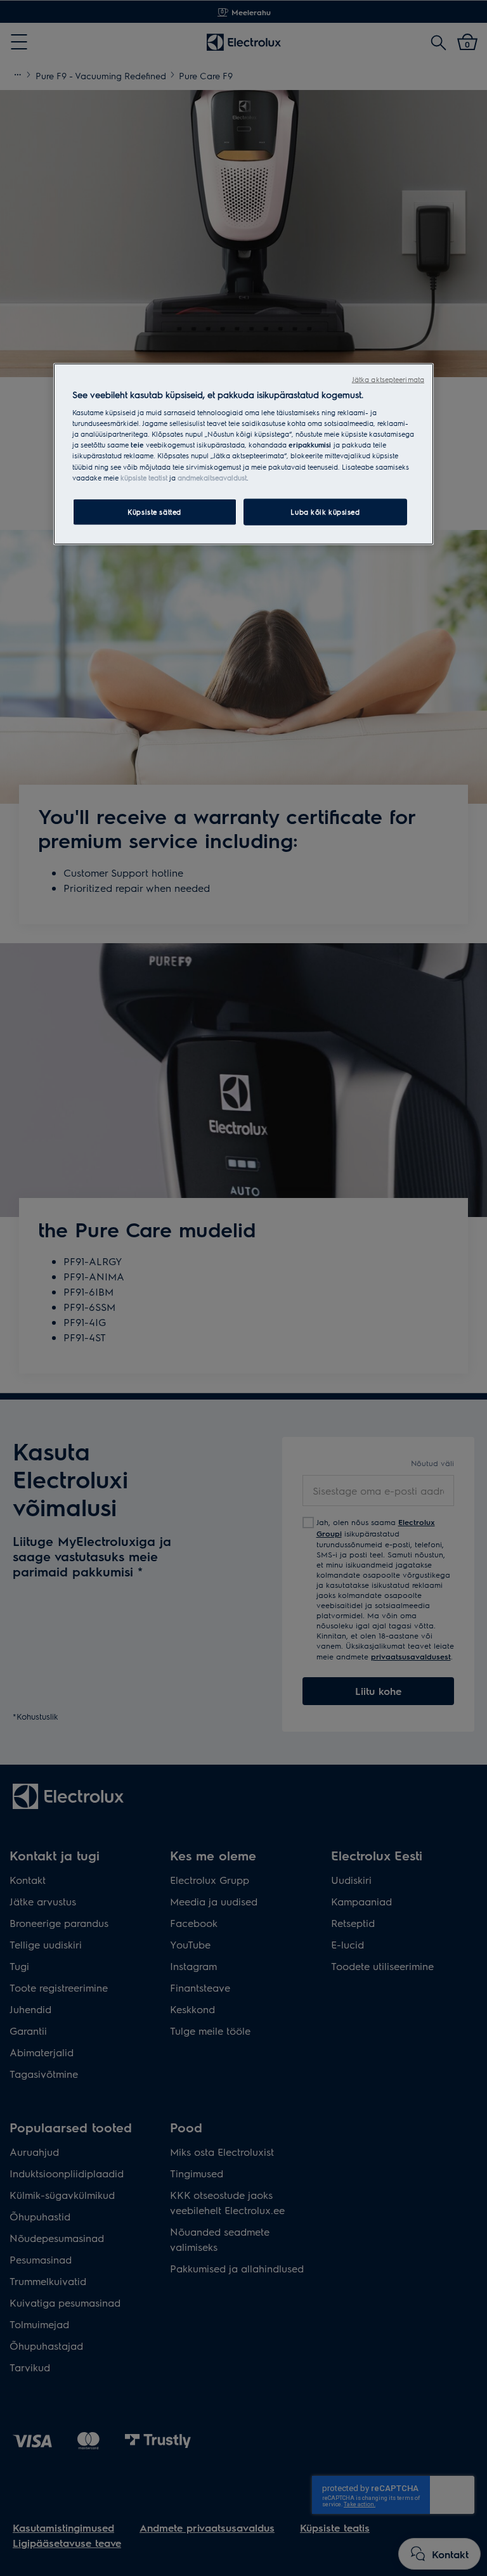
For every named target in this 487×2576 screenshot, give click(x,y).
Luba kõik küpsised (325, 511)
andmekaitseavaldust (212, 477)
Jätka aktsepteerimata (388, 379)
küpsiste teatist (144, 477)
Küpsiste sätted (154, 511)
